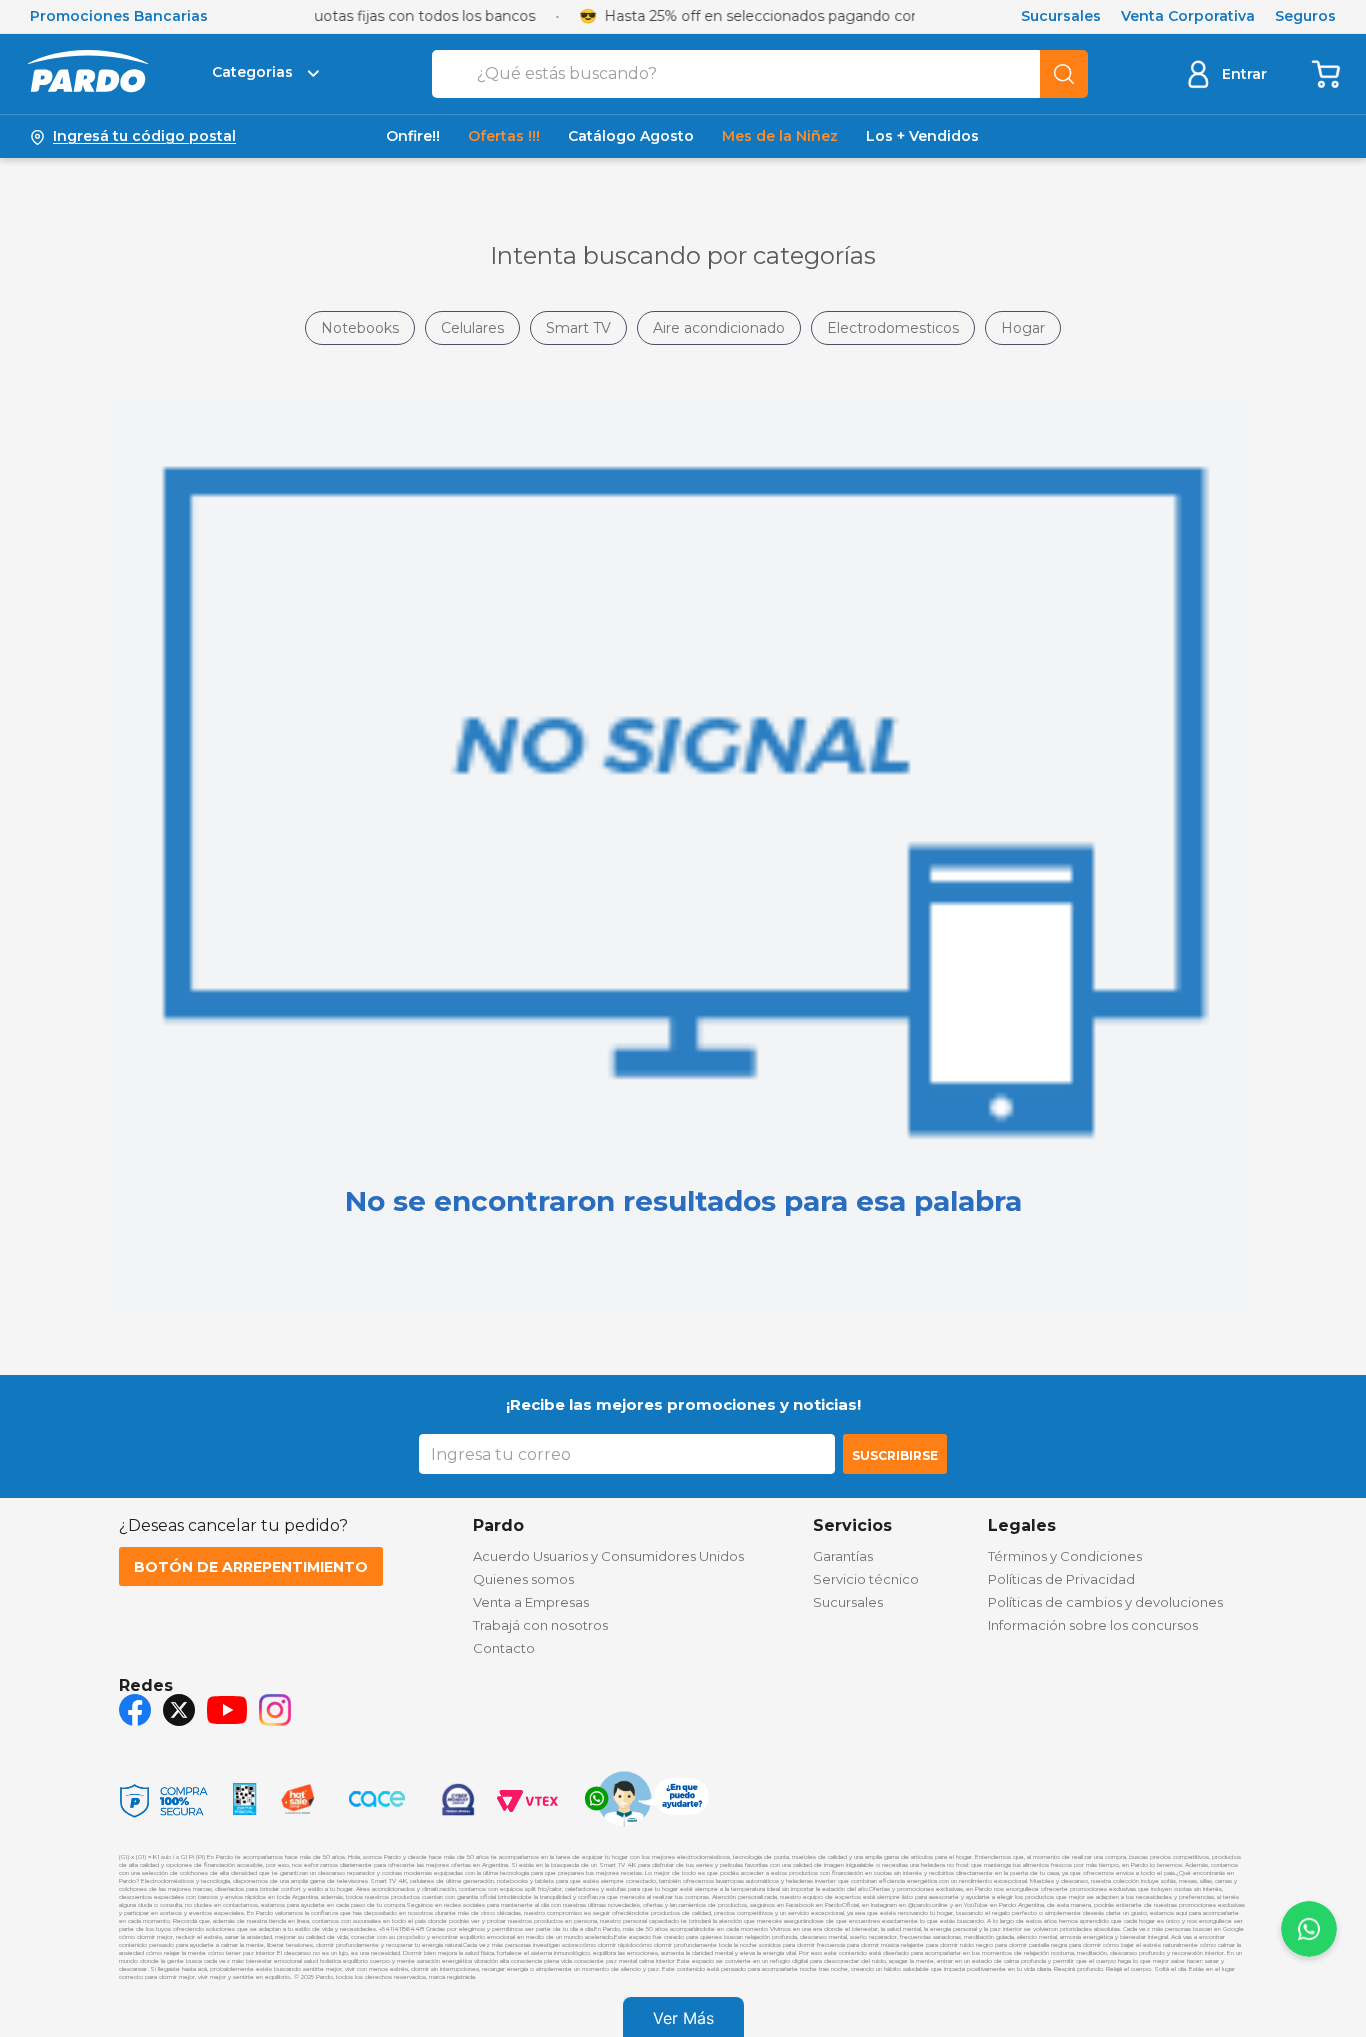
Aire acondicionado (719, 328)
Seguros (1305, 16)
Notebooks (360, 328)
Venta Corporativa (1188, 16)
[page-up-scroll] (1309, 1929)
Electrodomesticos (893, 328)
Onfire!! (413, 136)
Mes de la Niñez (780, 136)
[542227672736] (647, 1801)
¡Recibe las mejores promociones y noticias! (683, 1404)
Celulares (472, 328)
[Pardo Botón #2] (1327, 73)
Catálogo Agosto (631, 136)
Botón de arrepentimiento (251, 1567)
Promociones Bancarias (119, 16)
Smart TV (578, 328)
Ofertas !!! (504, 136)
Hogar (1023, 328)
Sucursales (1061, 16)
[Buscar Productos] (1064, 74)
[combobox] (760, 74)
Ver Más (683, 2018)
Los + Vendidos (922, 136)
